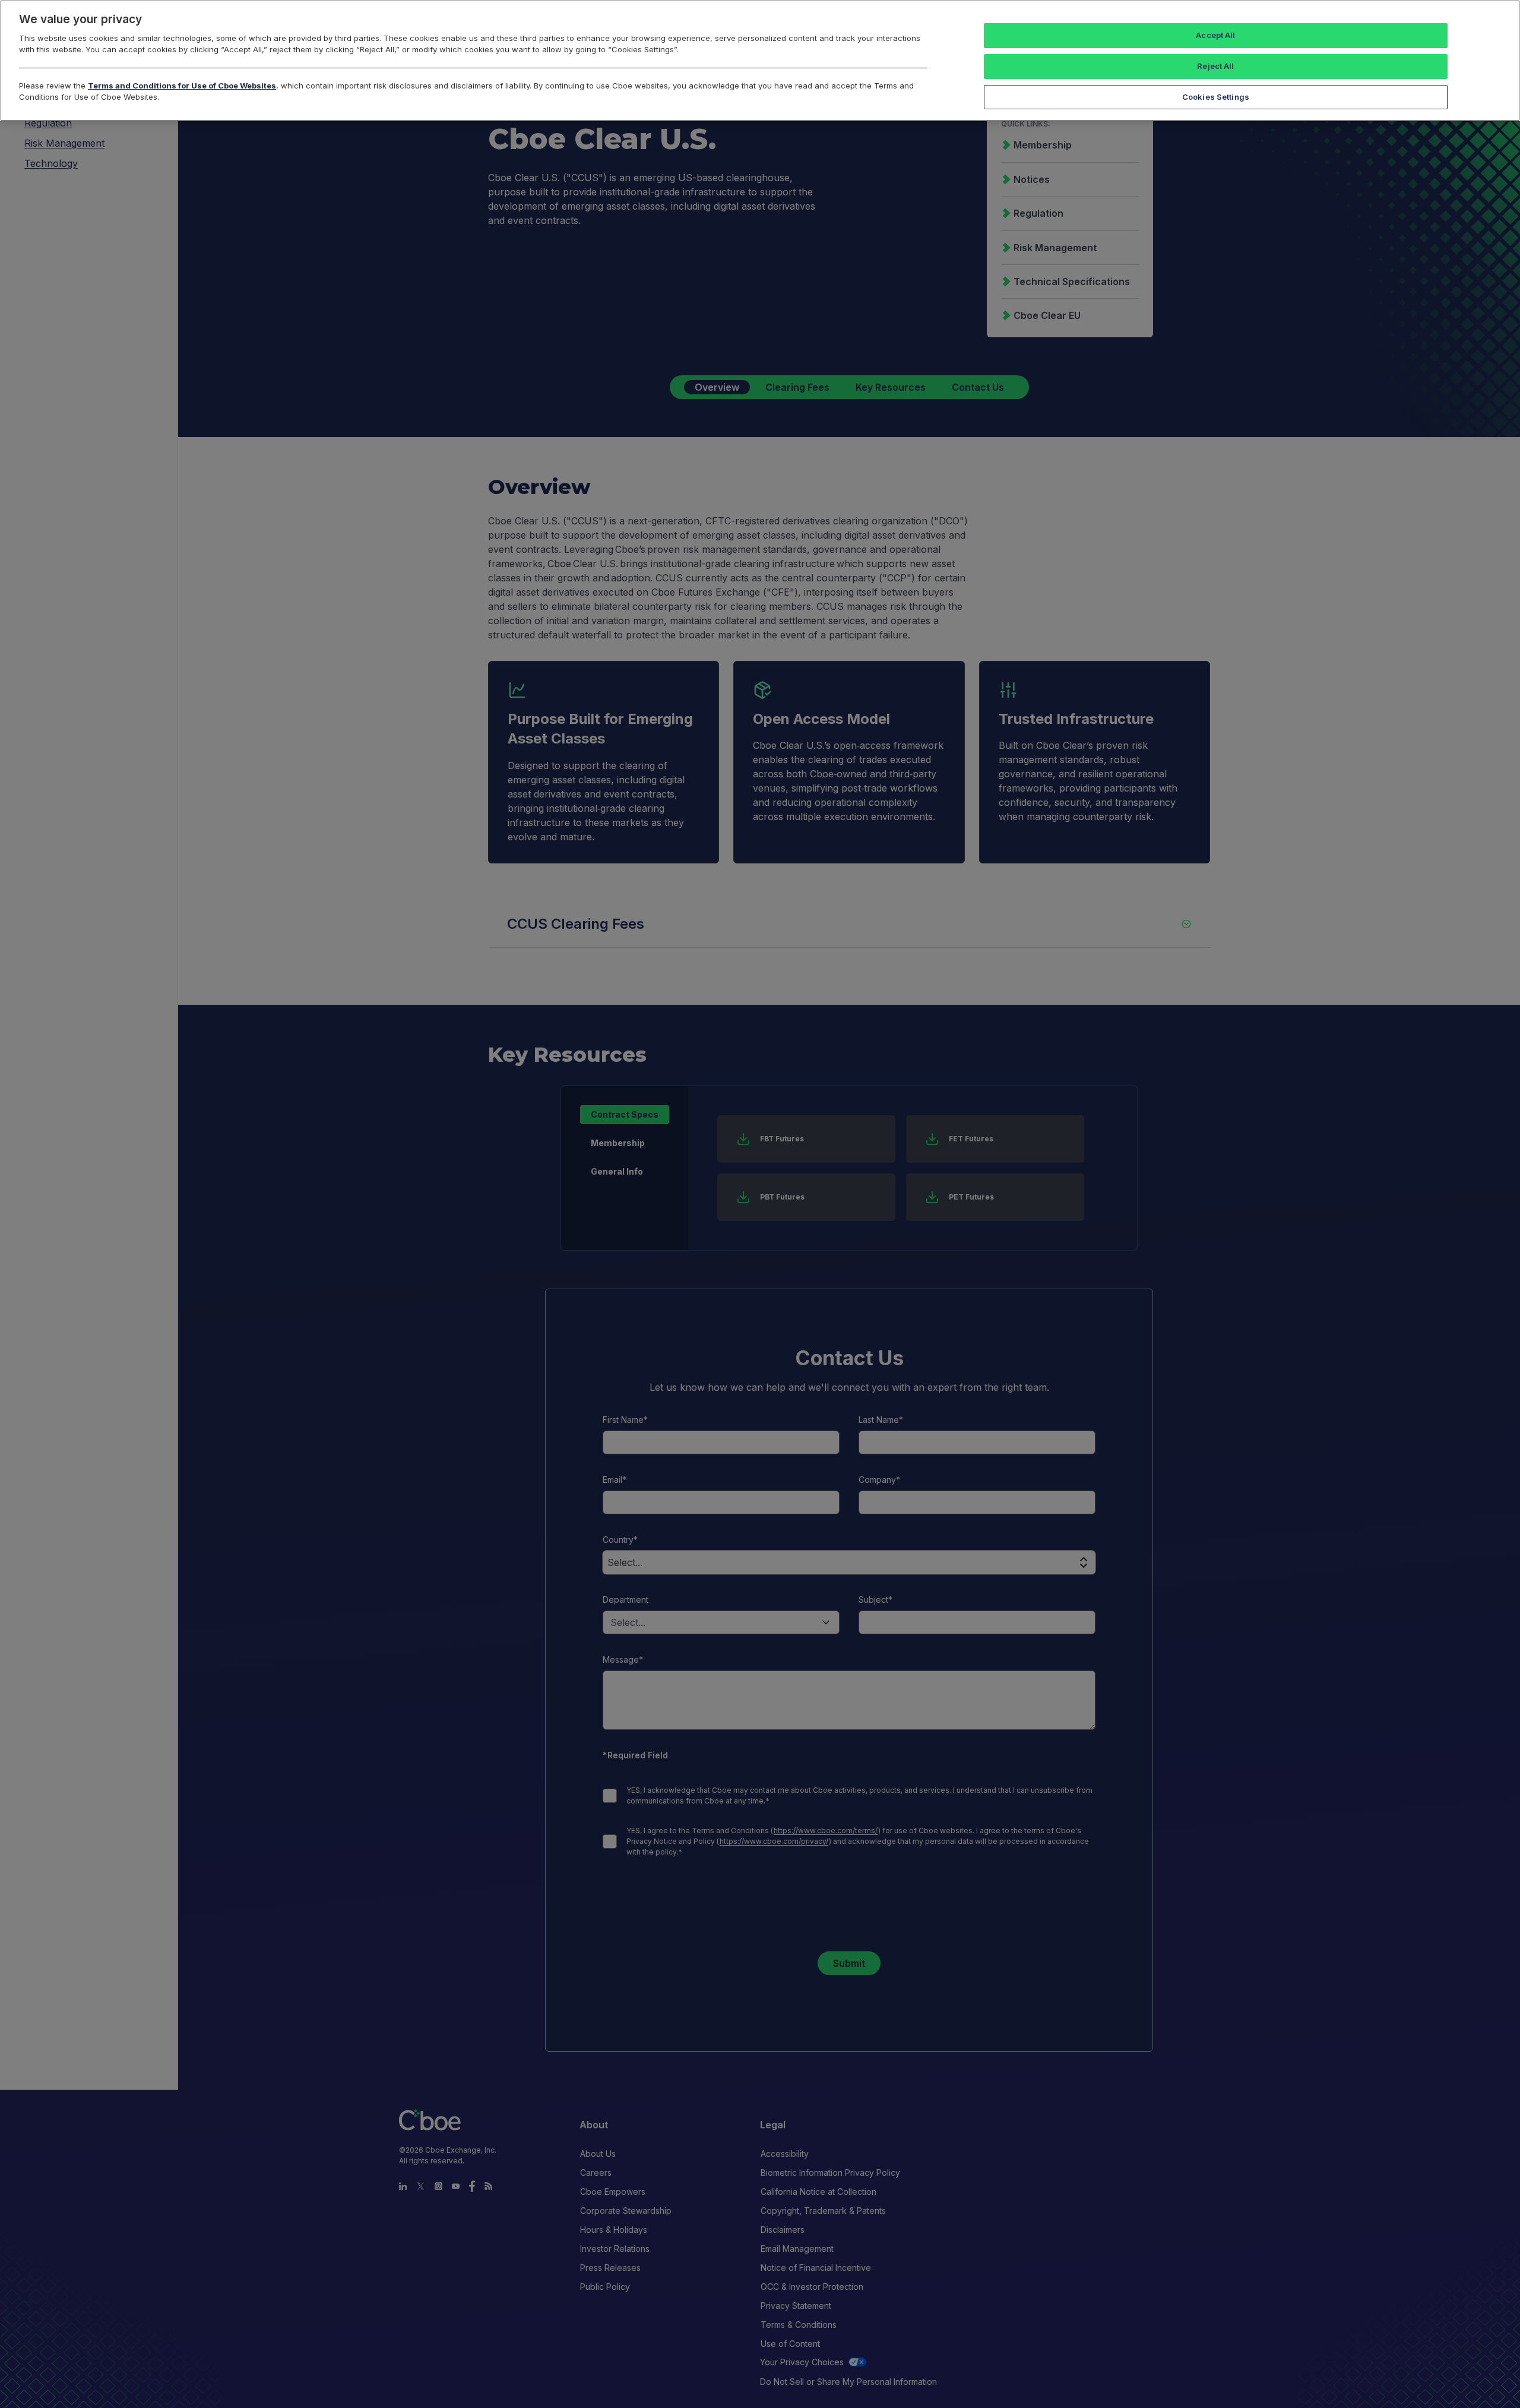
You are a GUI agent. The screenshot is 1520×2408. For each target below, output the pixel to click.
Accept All (1215, 35)
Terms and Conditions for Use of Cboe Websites (182, 86)
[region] (760, 61)
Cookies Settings (1216, 97)
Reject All (1215, 66)
